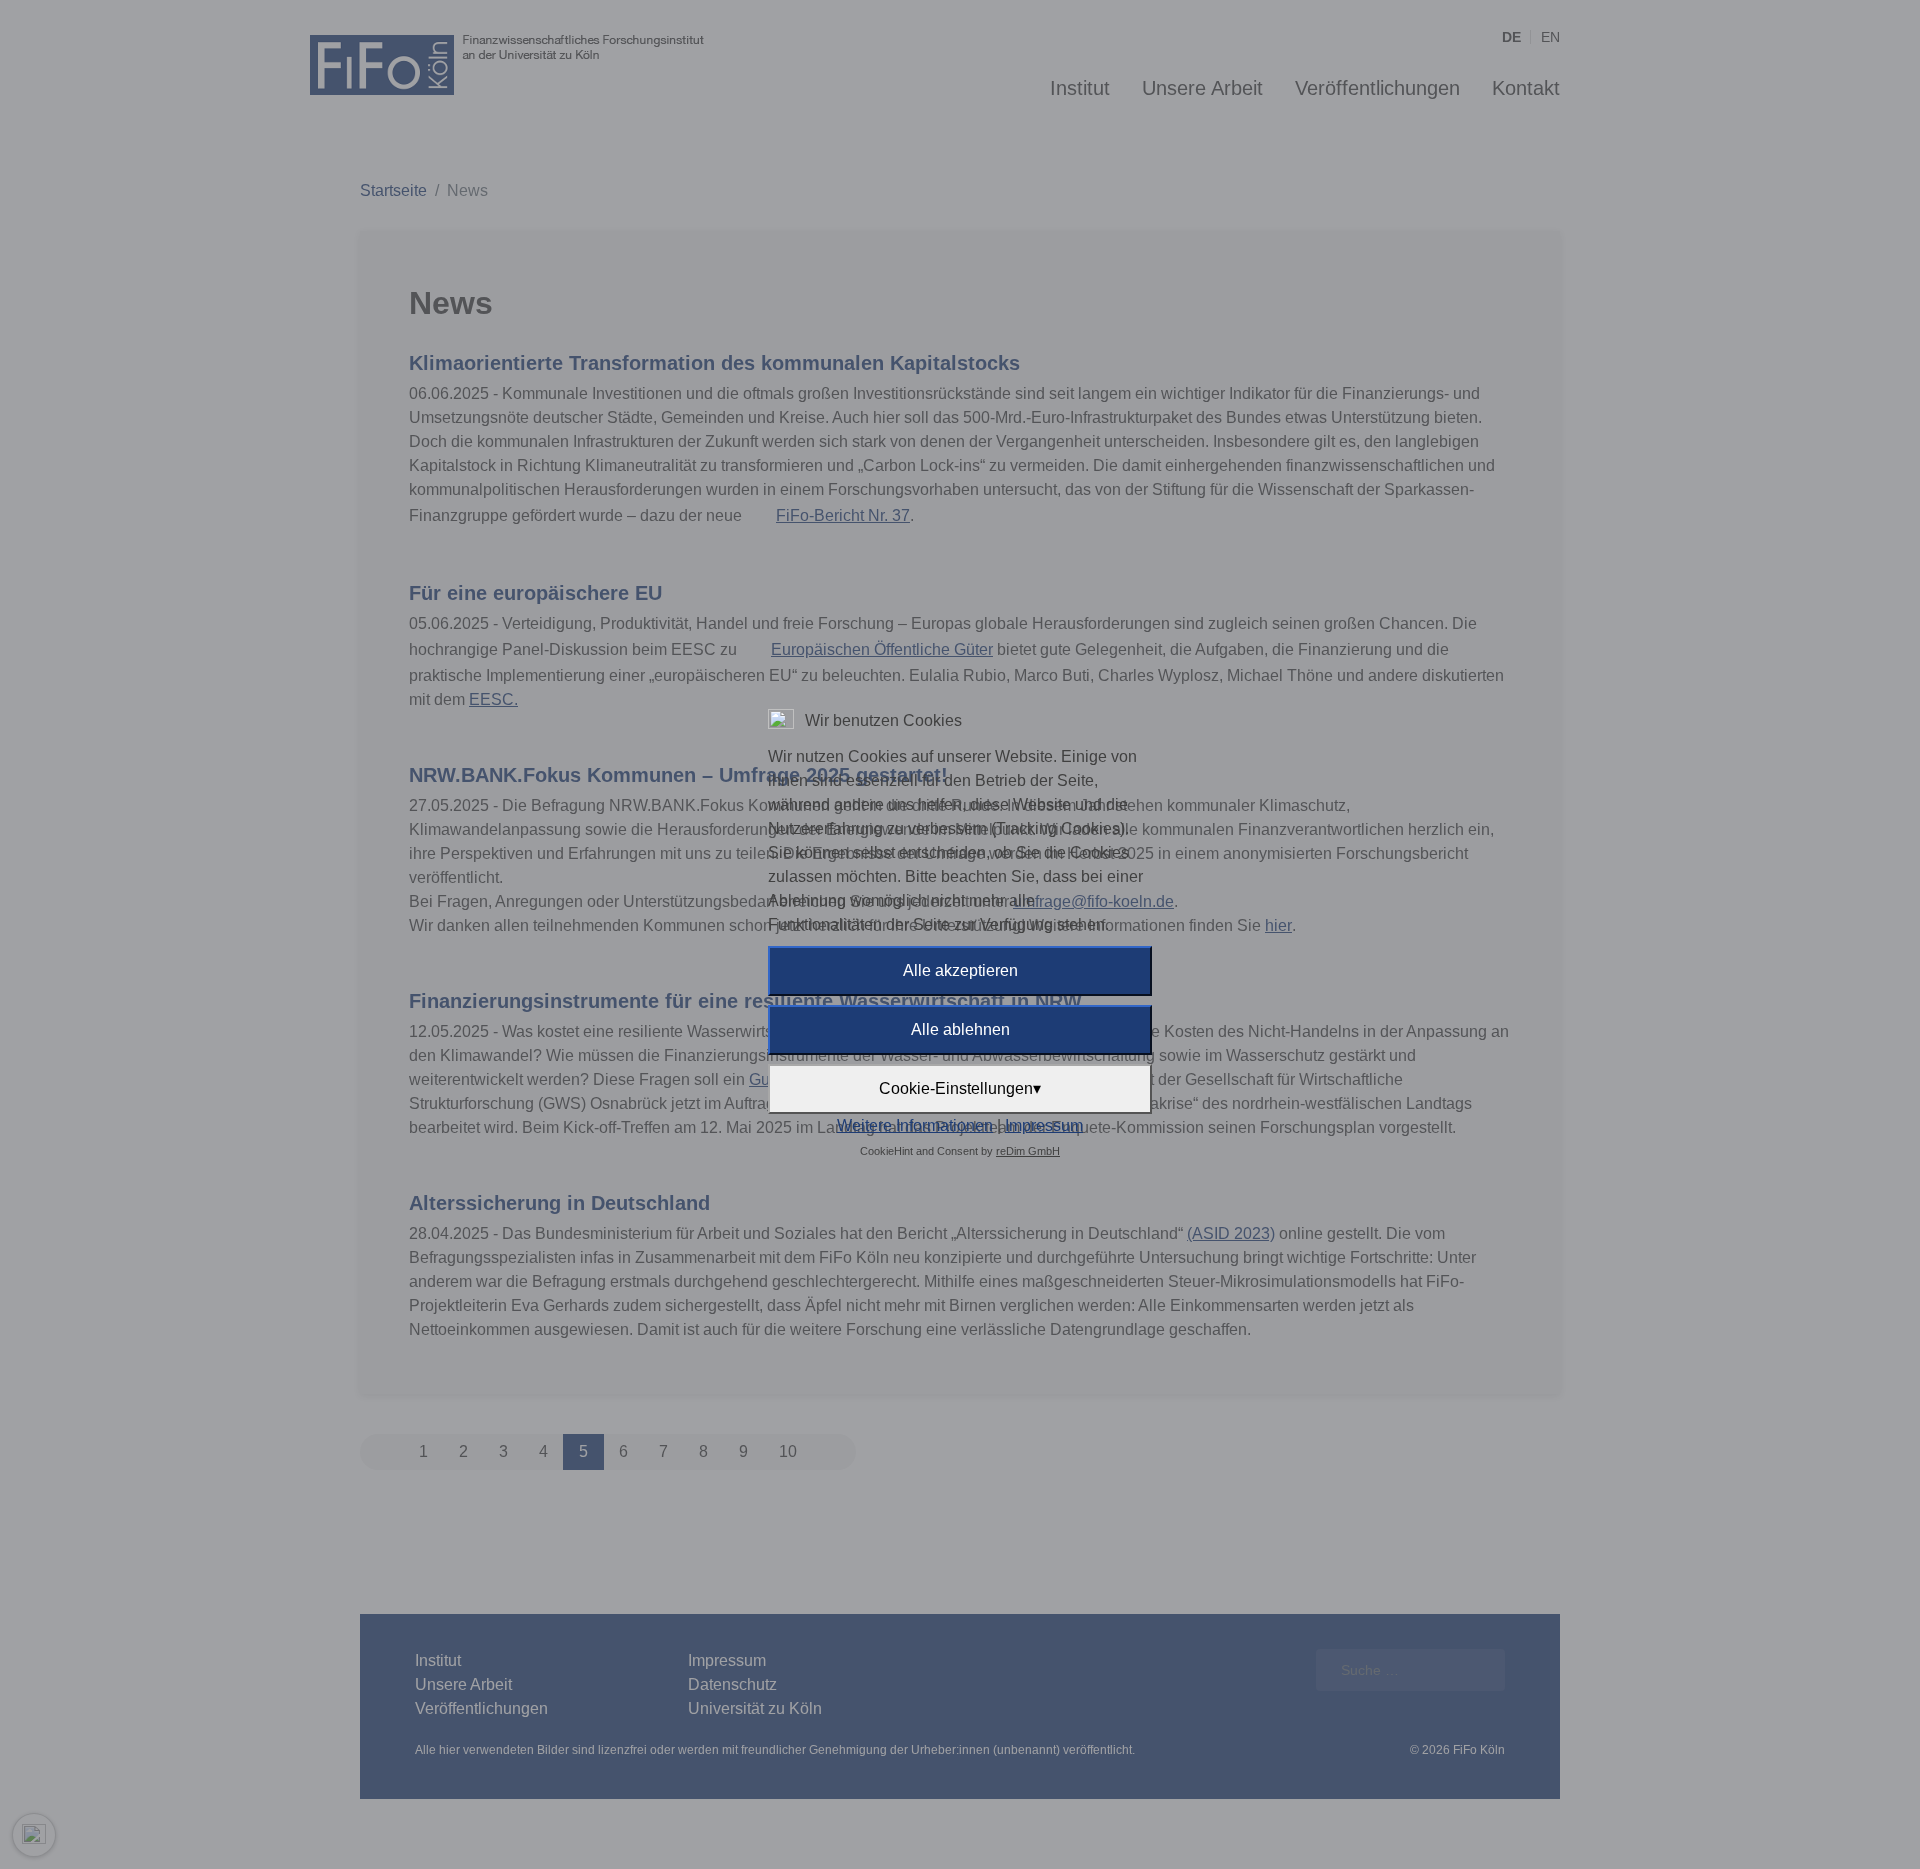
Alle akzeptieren (960, 970)
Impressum (1044, 1125)
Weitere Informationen (915, 1125)
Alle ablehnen (960, 1029)
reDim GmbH (1028, 1151)
